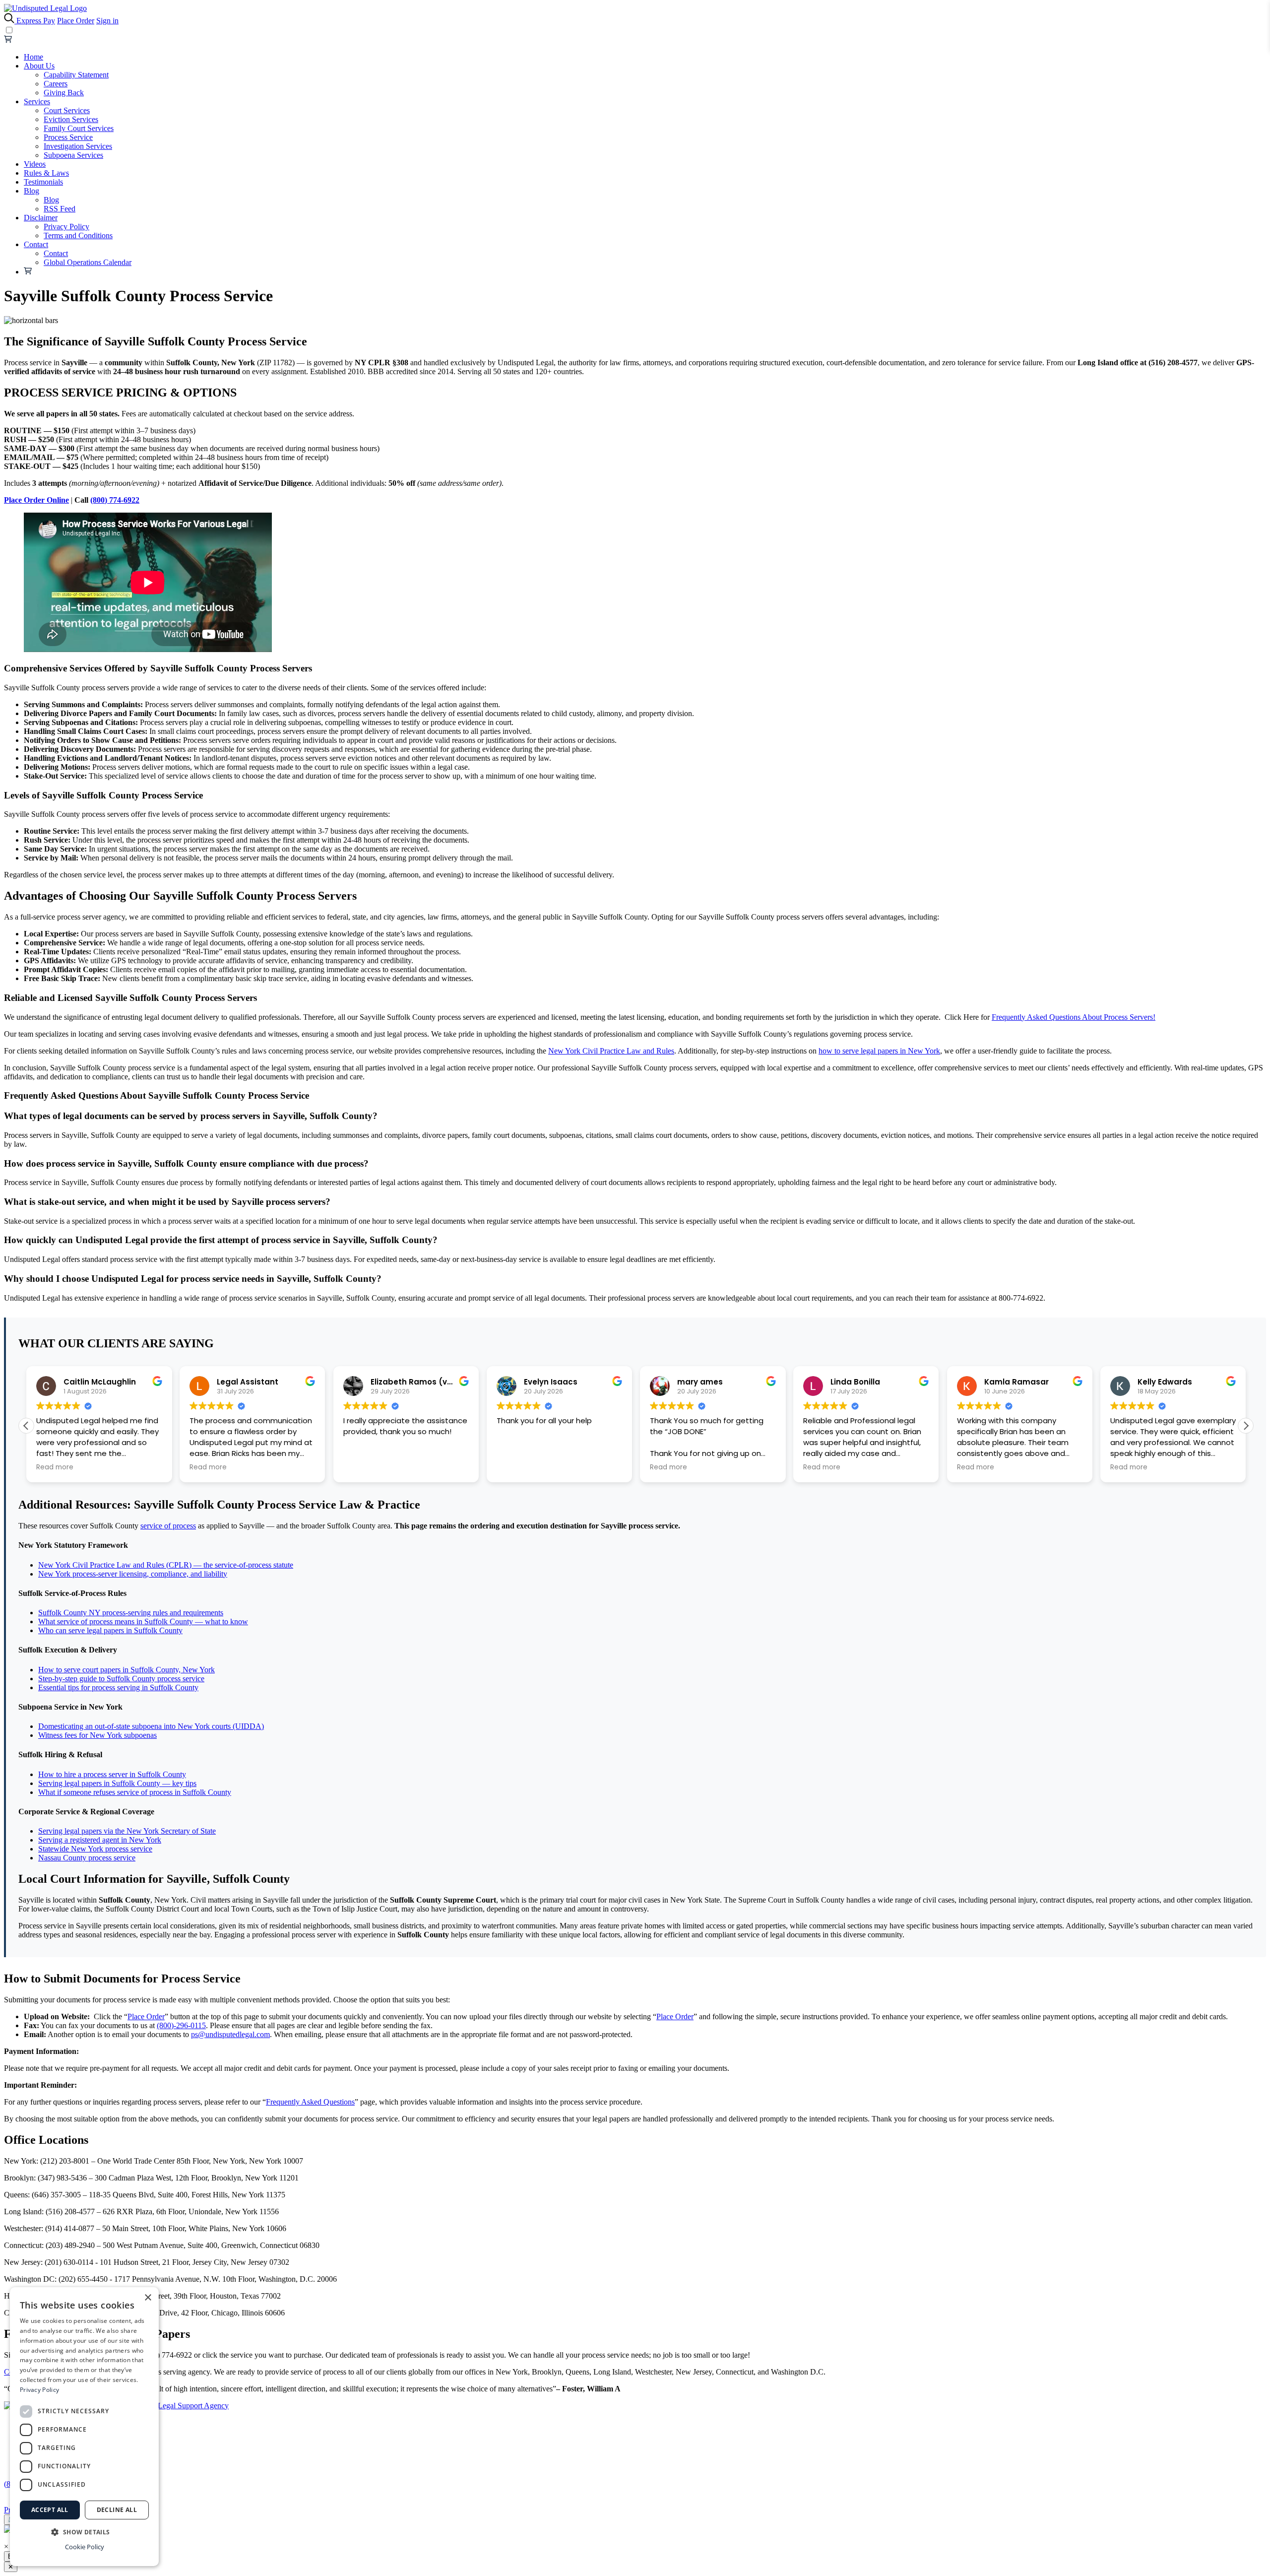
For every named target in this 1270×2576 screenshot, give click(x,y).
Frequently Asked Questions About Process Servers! (1074, 1017)
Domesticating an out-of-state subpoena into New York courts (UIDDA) (151, 1726)
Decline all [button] (117, 2510)
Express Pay (36, 21)
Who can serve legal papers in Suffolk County (110, 1630)
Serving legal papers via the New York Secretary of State (127, 1831)
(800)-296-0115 (181, 2025)
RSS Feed (60, 209)
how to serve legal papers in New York (879, 1051)
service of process (168, 1526)
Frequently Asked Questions (310, 2102)
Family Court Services (79, 128)
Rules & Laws (46, 173)
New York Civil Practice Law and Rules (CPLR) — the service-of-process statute (166, 1565)
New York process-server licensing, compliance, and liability (133, 1574)
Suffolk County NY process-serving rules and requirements (131, 1613)
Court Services (67, 110)
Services (37, 101)
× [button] (148, 2298)
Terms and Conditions (78, 235)
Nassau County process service (87, 1858)
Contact (36, 244)
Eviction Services (71, 119)
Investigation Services (78, 146)
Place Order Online (36, 500)
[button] (26, 1426)
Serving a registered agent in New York (100, 1840)
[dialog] (84, 2427)
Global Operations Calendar (88, 262)
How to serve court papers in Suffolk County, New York (127, 1670)
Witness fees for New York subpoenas (97, 1735)
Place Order (76, 21)
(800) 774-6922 (115, 500)
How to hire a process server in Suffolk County (112, 1774)
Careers (56, 84)
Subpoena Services (73, 155)
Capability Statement (76, 75)
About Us (39, 66)
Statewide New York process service (95, 1849)
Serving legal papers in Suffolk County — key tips (117, 1783)
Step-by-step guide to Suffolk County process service (121, 1679)
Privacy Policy (66, 227)
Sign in (107, 21)
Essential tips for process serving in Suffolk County (118, 1687)
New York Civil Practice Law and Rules (611, 1051)
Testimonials (43, 182)
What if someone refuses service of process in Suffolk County (135, 1792)
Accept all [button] (50, 2510)
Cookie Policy (85, 2547)
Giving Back (64, 93)
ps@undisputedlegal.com (230, 2034)
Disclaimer (41, 218)
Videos (35, 164)
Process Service (68, 137)
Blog (32, 191)
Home (33, 57)
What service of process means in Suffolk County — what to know (143, 1621)
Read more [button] (55, 1467)
